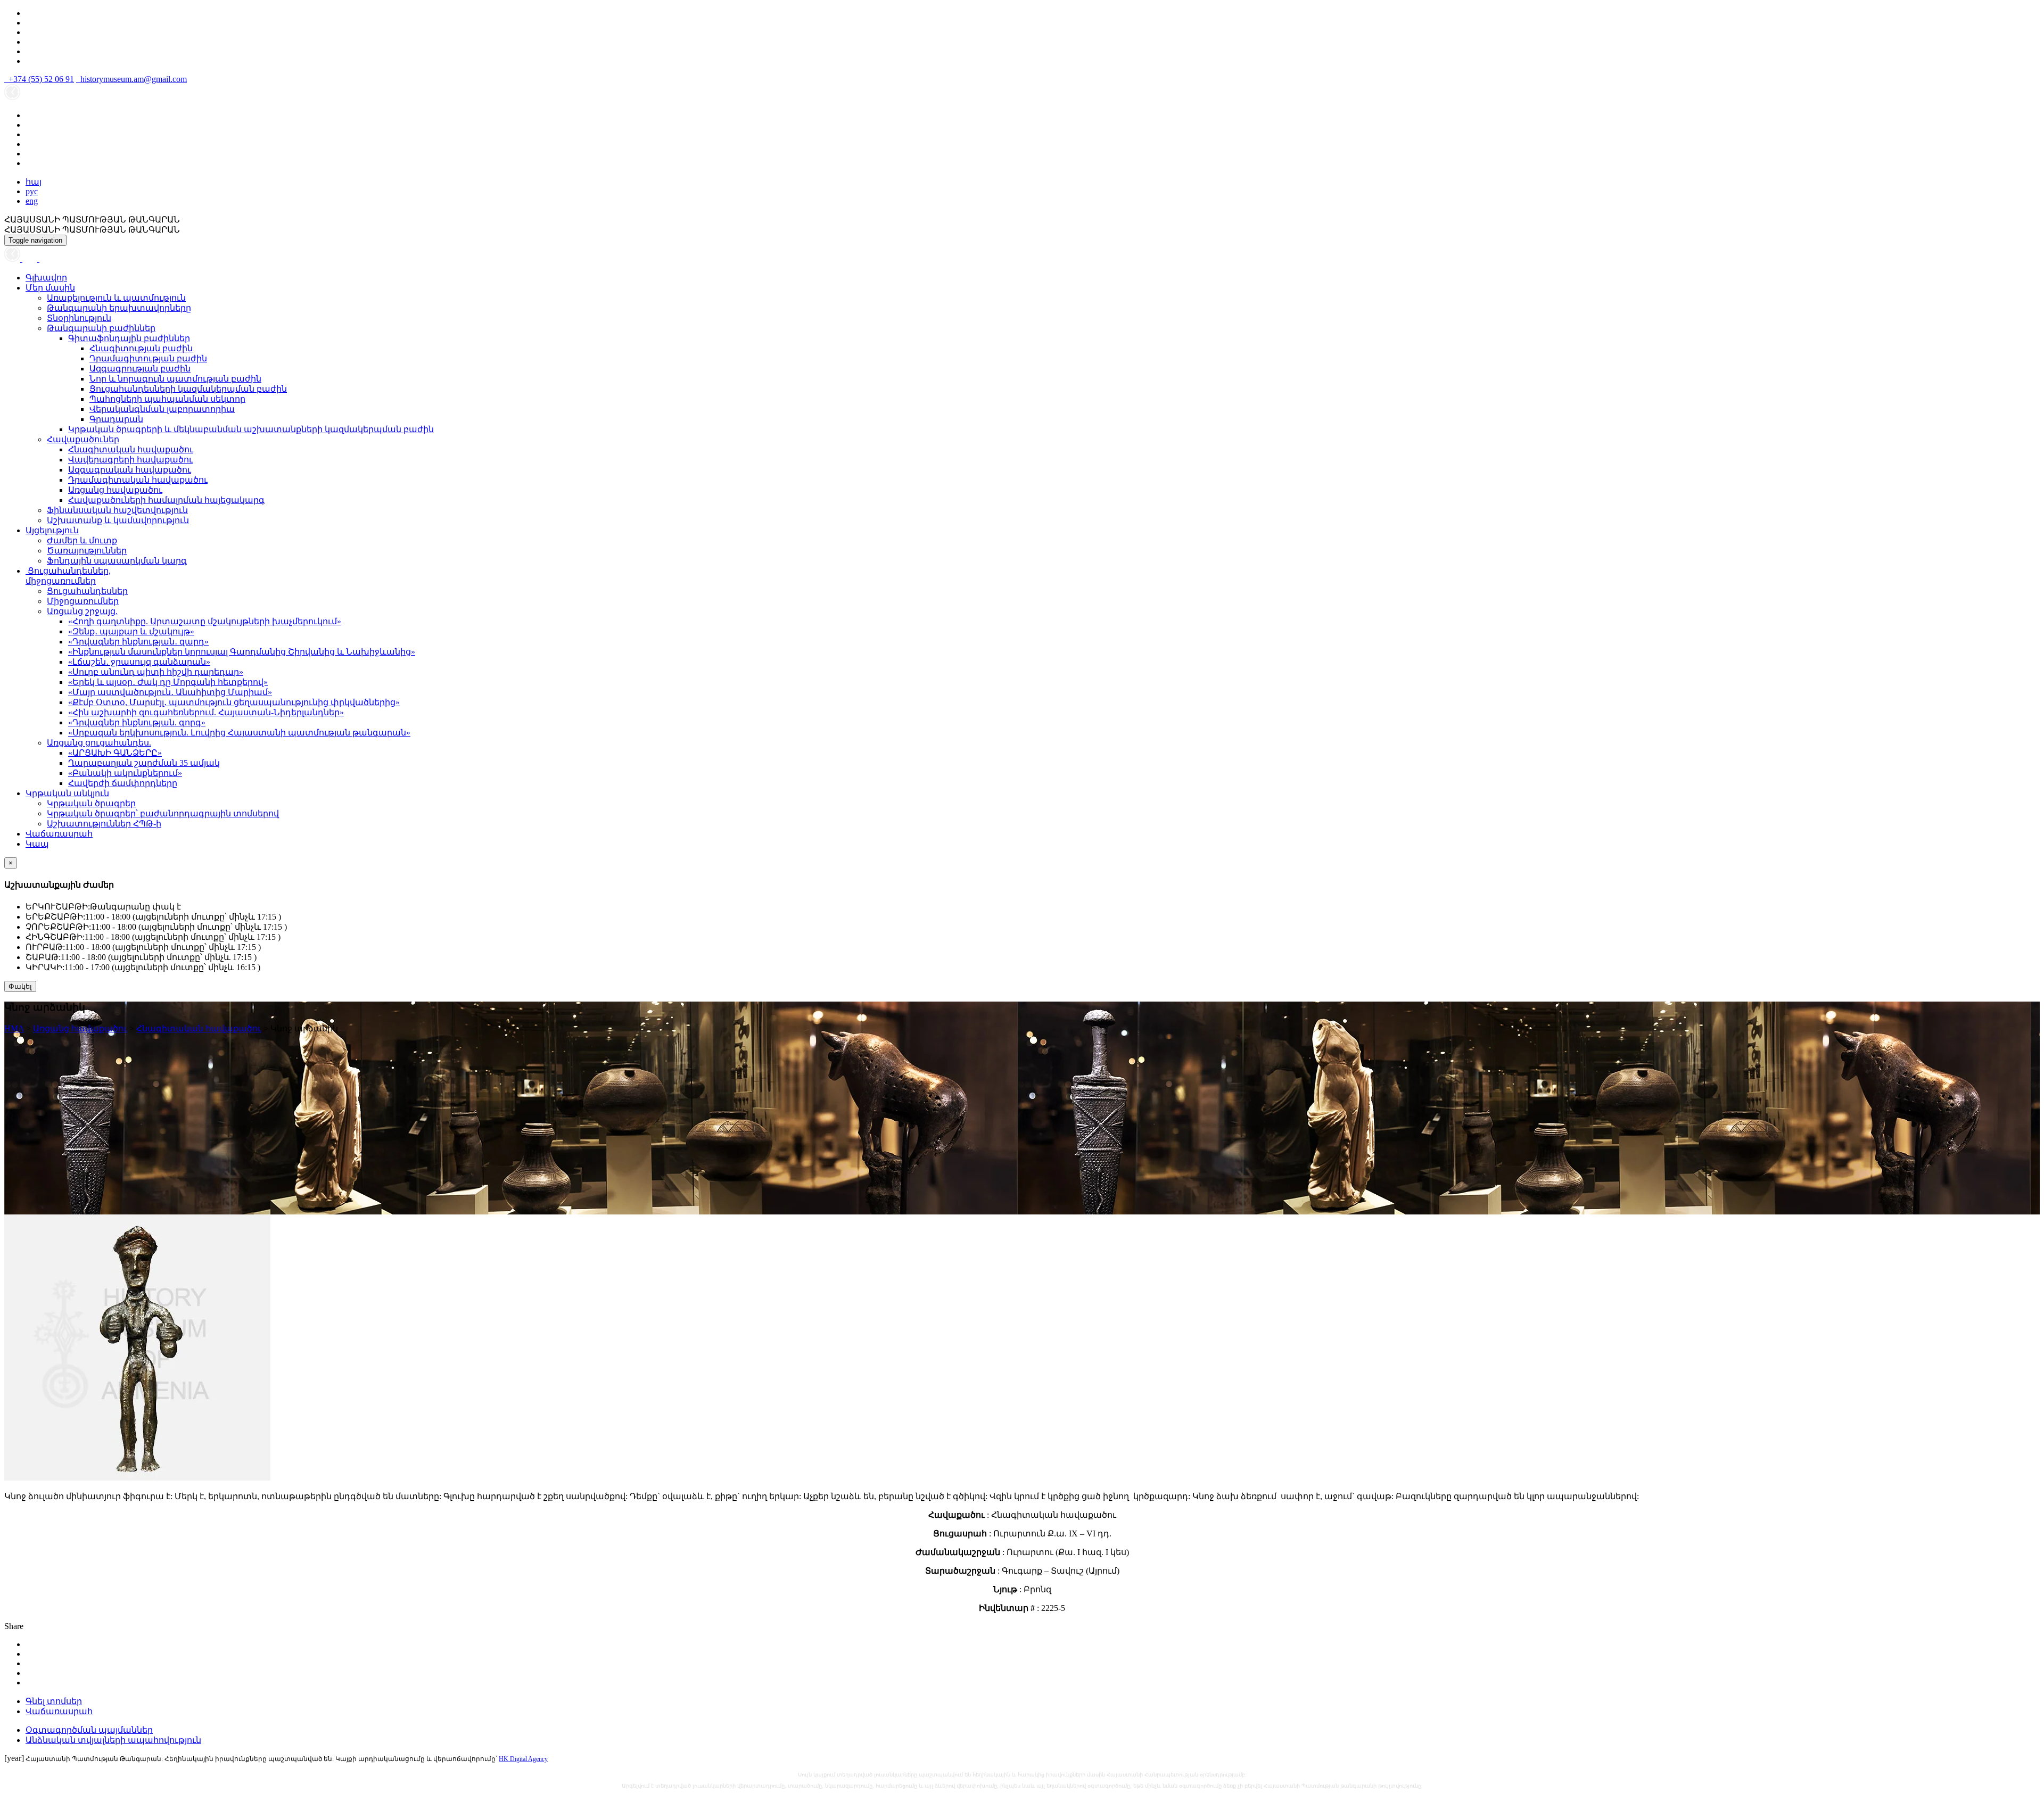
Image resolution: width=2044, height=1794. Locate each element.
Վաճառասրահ (59, 834)
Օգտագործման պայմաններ (89, 1730)
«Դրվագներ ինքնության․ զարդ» (138, 642)
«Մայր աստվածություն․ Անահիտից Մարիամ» (170, 692)
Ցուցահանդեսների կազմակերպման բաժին (188, 389)
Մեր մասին (50, 288)
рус (32, 191)
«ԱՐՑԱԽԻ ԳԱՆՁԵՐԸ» (115, 753)
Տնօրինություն (79, 318)
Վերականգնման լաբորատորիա (162, 409)
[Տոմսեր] (45, 259)
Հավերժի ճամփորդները (123, 783)
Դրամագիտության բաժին (148, 358)
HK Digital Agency (523, 1759)
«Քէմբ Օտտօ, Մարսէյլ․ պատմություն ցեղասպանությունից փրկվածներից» (234, 702)
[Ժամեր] (13, 259)
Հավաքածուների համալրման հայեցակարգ (166, 500)
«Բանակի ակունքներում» (125, 773)
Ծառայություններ (87, 551)
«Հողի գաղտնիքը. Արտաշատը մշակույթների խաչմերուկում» (205, 621)
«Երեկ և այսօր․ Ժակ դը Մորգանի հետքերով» (168, 682)
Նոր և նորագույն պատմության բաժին (175, 379)
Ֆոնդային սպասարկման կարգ (117, 561)
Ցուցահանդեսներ (87, 591)
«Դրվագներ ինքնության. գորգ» (137, 722)
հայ (34, 182)
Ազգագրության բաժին (140, 369)
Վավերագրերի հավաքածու (130, 460)
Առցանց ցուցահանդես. (99, 743)
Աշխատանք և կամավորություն (118, 520)
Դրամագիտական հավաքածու (138, 480)
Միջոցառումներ (83, 601)
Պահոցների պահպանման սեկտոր (167, 399)
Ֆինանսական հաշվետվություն (117, 510)
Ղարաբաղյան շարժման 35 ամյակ (144, 763)
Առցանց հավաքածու (115, 490)
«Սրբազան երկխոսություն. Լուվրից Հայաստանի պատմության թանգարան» (239, 733)
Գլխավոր (46, 278)
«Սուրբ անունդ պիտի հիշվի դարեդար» (156, 672)
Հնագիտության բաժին (141, 348)
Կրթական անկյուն (67, 793)
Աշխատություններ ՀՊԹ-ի (104, 824)
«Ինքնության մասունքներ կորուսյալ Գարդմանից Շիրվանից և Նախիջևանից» (242, 652)
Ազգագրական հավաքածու (130, 470)
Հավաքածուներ (83, 439)
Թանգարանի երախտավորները (119, 308)
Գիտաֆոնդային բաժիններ (129, 338)
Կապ (37, 844)
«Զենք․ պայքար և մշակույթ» (131, 631)
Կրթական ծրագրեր (91, 803)
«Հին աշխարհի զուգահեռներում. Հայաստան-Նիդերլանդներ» (206, 712)
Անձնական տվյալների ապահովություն (113, 1740)
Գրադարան (116, 419)
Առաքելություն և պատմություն (116, 298)
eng (32, 201)
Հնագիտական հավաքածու (131, 449)
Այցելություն (52, 530)
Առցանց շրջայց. (82, 611)
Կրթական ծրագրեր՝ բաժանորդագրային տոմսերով (163, 813)
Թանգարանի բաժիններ (101, 328)
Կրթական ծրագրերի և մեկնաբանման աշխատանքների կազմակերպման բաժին (251, 429)
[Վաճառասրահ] (31, 259)
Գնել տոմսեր (54, 1701)
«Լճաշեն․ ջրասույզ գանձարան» (139, 662)
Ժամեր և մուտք (82, 540)
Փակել (20, 986)
